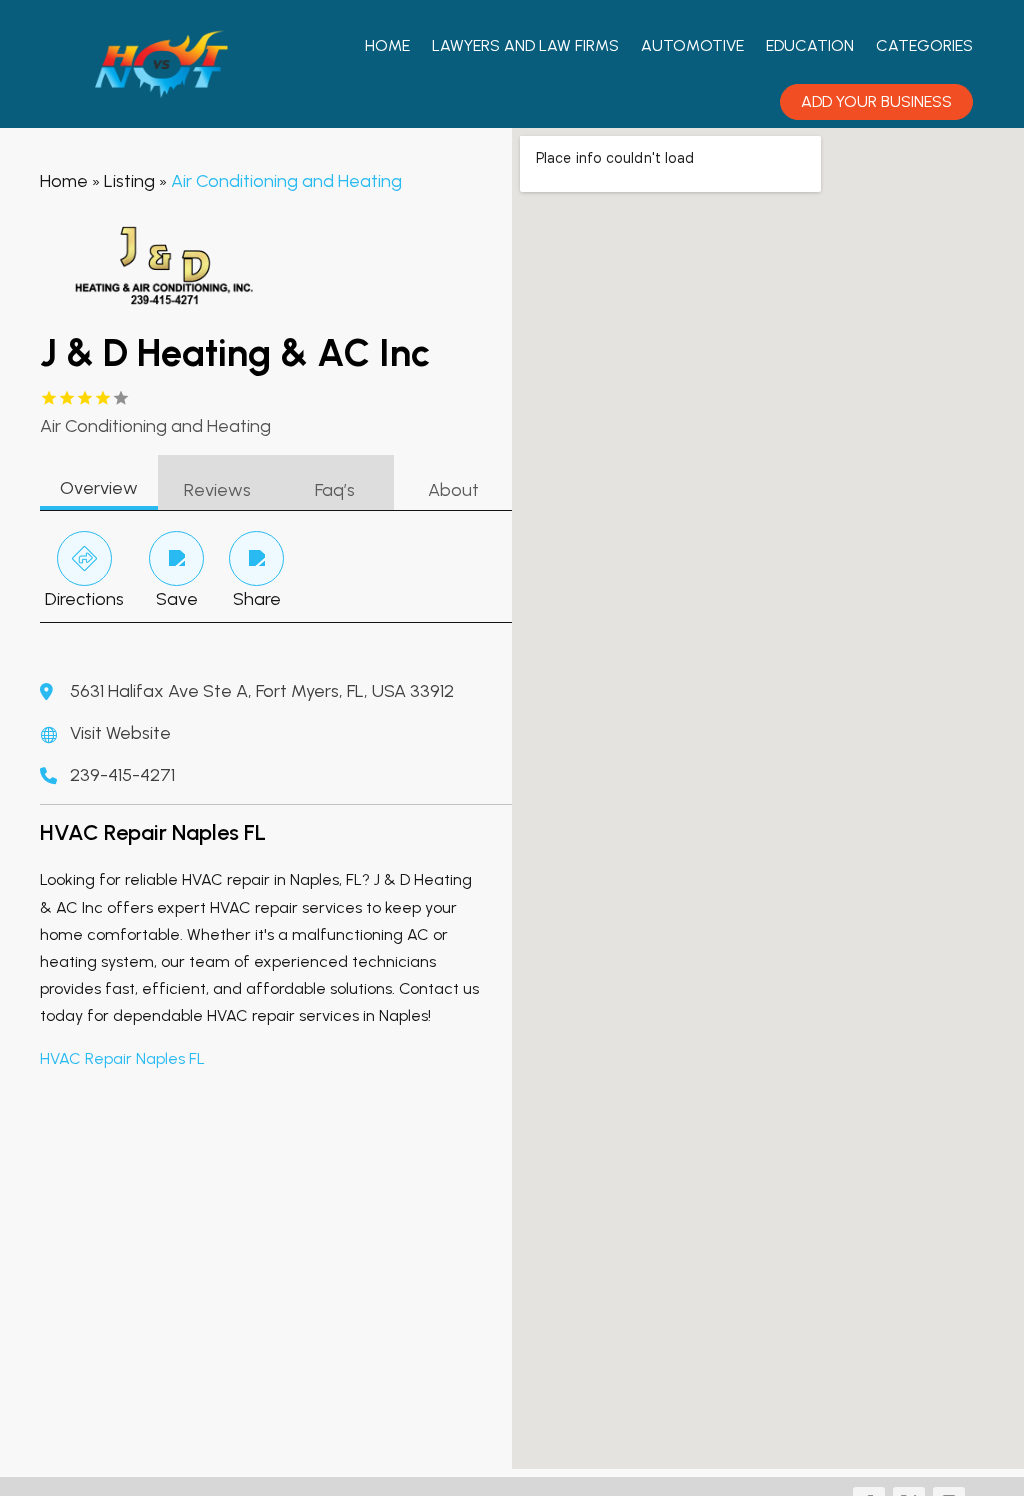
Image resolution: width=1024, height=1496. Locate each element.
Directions (84, 599)
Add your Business (876, 101)
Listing (129, 181)
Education (810, 45)
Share (257, 599)
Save (177, 599)
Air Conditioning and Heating (286, 181)
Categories (924, 45)
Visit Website (120, 733)
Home (387, 45)
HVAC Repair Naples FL (122, 1058)
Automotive (692, 45)
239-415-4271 (122, 775)
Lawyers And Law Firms (525, 45)
